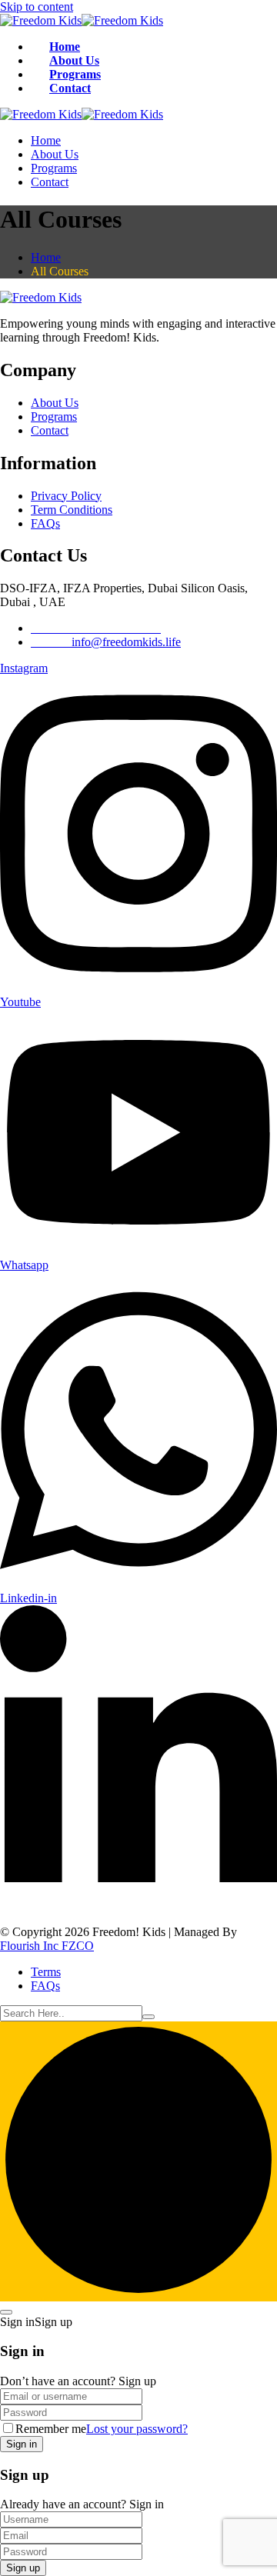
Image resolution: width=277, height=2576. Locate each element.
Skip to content (37, 7)
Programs (75, 74)
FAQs (45, 523)
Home (65, 47)
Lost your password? (137, 2429)
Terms (46, 1972)
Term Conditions (72, 510)
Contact (70, 88)
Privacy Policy (66, 496)
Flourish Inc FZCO (47, 1946)
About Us (74, 60)
